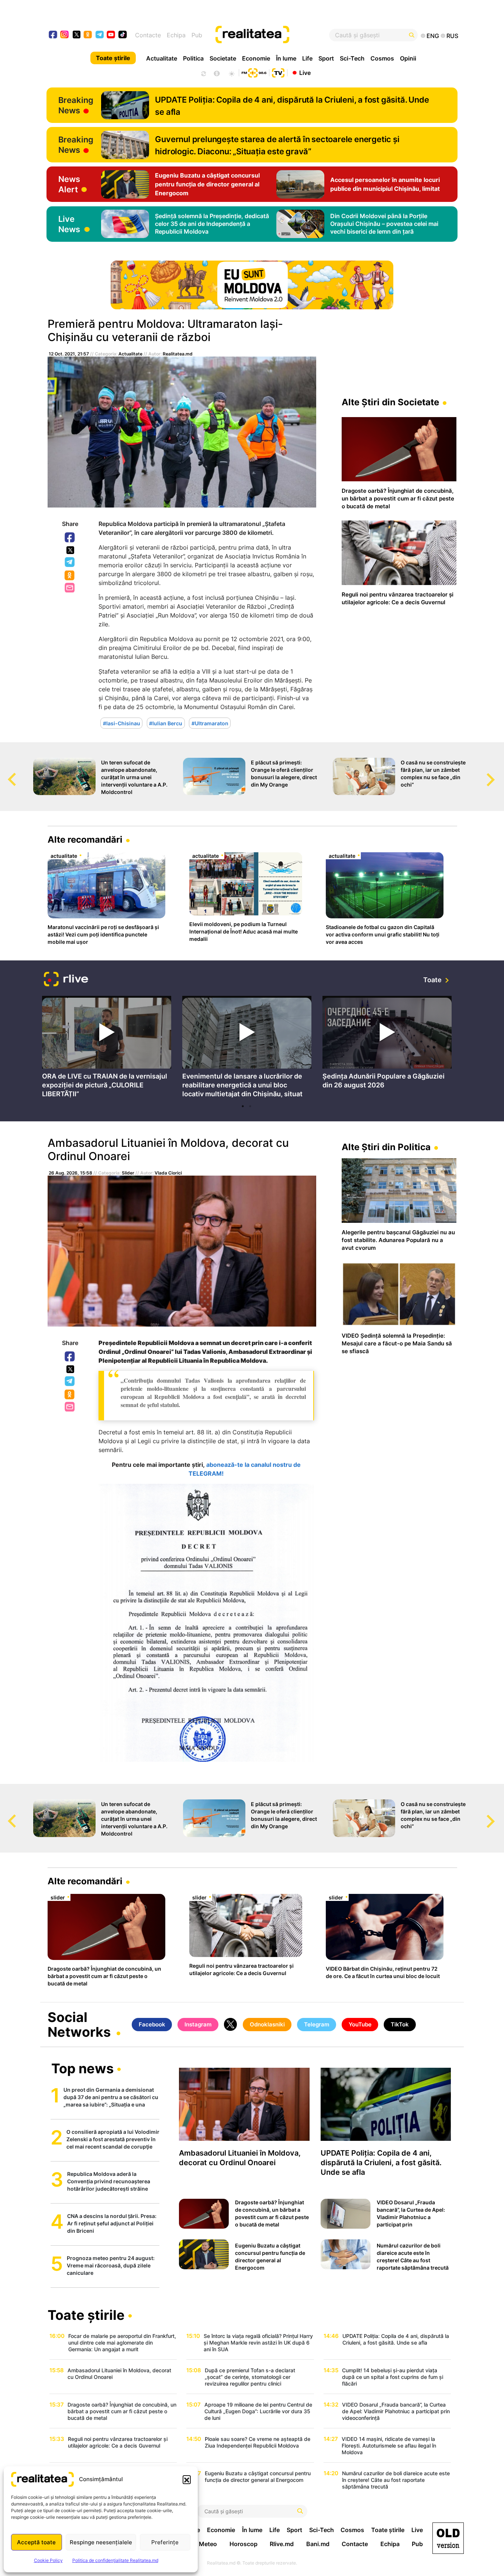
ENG (433, 36)
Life (307, 58)
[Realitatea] (273, 35)
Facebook (70, 538)
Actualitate (162, 58)
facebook (53, 35)
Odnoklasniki (70, 576)
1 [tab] (243, 1106)
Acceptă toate (36, 2542)
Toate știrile (113, 58)
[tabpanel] (107, 1048)
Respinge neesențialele (101, 2542)
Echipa (176, 35)
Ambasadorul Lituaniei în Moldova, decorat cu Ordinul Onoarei (168, 1149)
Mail (70, 588)
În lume (286, 58)
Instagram (198, 2024)
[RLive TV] (66, 980)
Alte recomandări (85, 840)
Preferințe (165, 2542)
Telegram (70, 563)
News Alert (69, 184)
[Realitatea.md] (448, 2538)
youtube (111, 35)
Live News (69, 224)
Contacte (148, 35)
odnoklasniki (88, 35)
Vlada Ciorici (168, 1173)
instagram (65, 35)
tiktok (123, 35)
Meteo (208, 2544)
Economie (256, 58)
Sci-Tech (352, 58)
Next (498, 773)
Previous (6, 773)
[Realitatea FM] (254, 72)
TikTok (400, 2024)
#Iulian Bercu (166, 723)
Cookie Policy (48, 2560)
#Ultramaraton (210, 723)
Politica (193, 58)
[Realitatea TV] (278, 72)
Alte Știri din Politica (386, 1147)
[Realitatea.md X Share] (70, 550)
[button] (187, 2479)
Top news (82, 2069)
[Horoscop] (203, 73)
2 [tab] (250, 1106)
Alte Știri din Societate (390, 402)
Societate (223, 58)
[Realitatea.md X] (77, 34)
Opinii (408, 58)
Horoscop (244, 2544)
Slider (128, 1173)
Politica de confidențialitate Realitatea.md (115, 2560)
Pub (197, 35)
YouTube (360, 2024)
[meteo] (232, 73)
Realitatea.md (178, 354)
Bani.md (318, 2544)
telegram (100, 35)
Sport (326, 58)
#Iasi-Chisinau (122, 723)
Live (305, 72)
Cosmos (382, 58)
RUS (452, 36)
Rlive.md (282, 2544)
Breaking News (76, 105)
